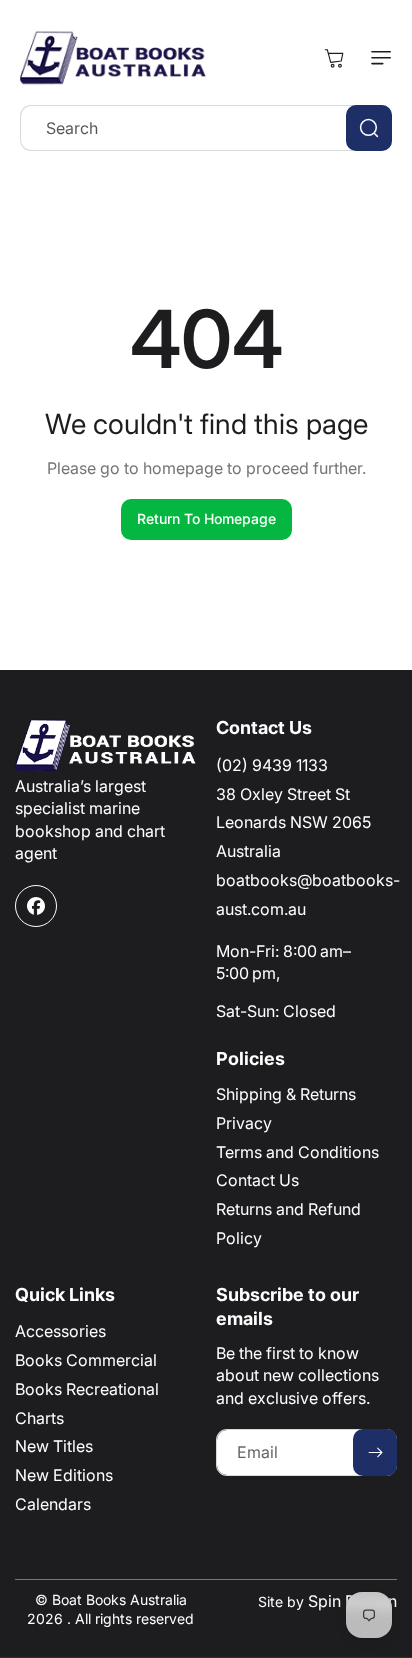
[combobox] (206, 128)
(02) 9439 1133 (272, 765)
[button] (377, 58)
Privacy (244, 1123)
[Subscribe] (375, 1452)
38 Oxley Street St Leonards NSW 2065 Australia (293, 823)
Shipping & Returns (286, 1094)
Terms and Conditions (297, 1152)
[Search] (369, 128)
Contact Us (257, 1180)
